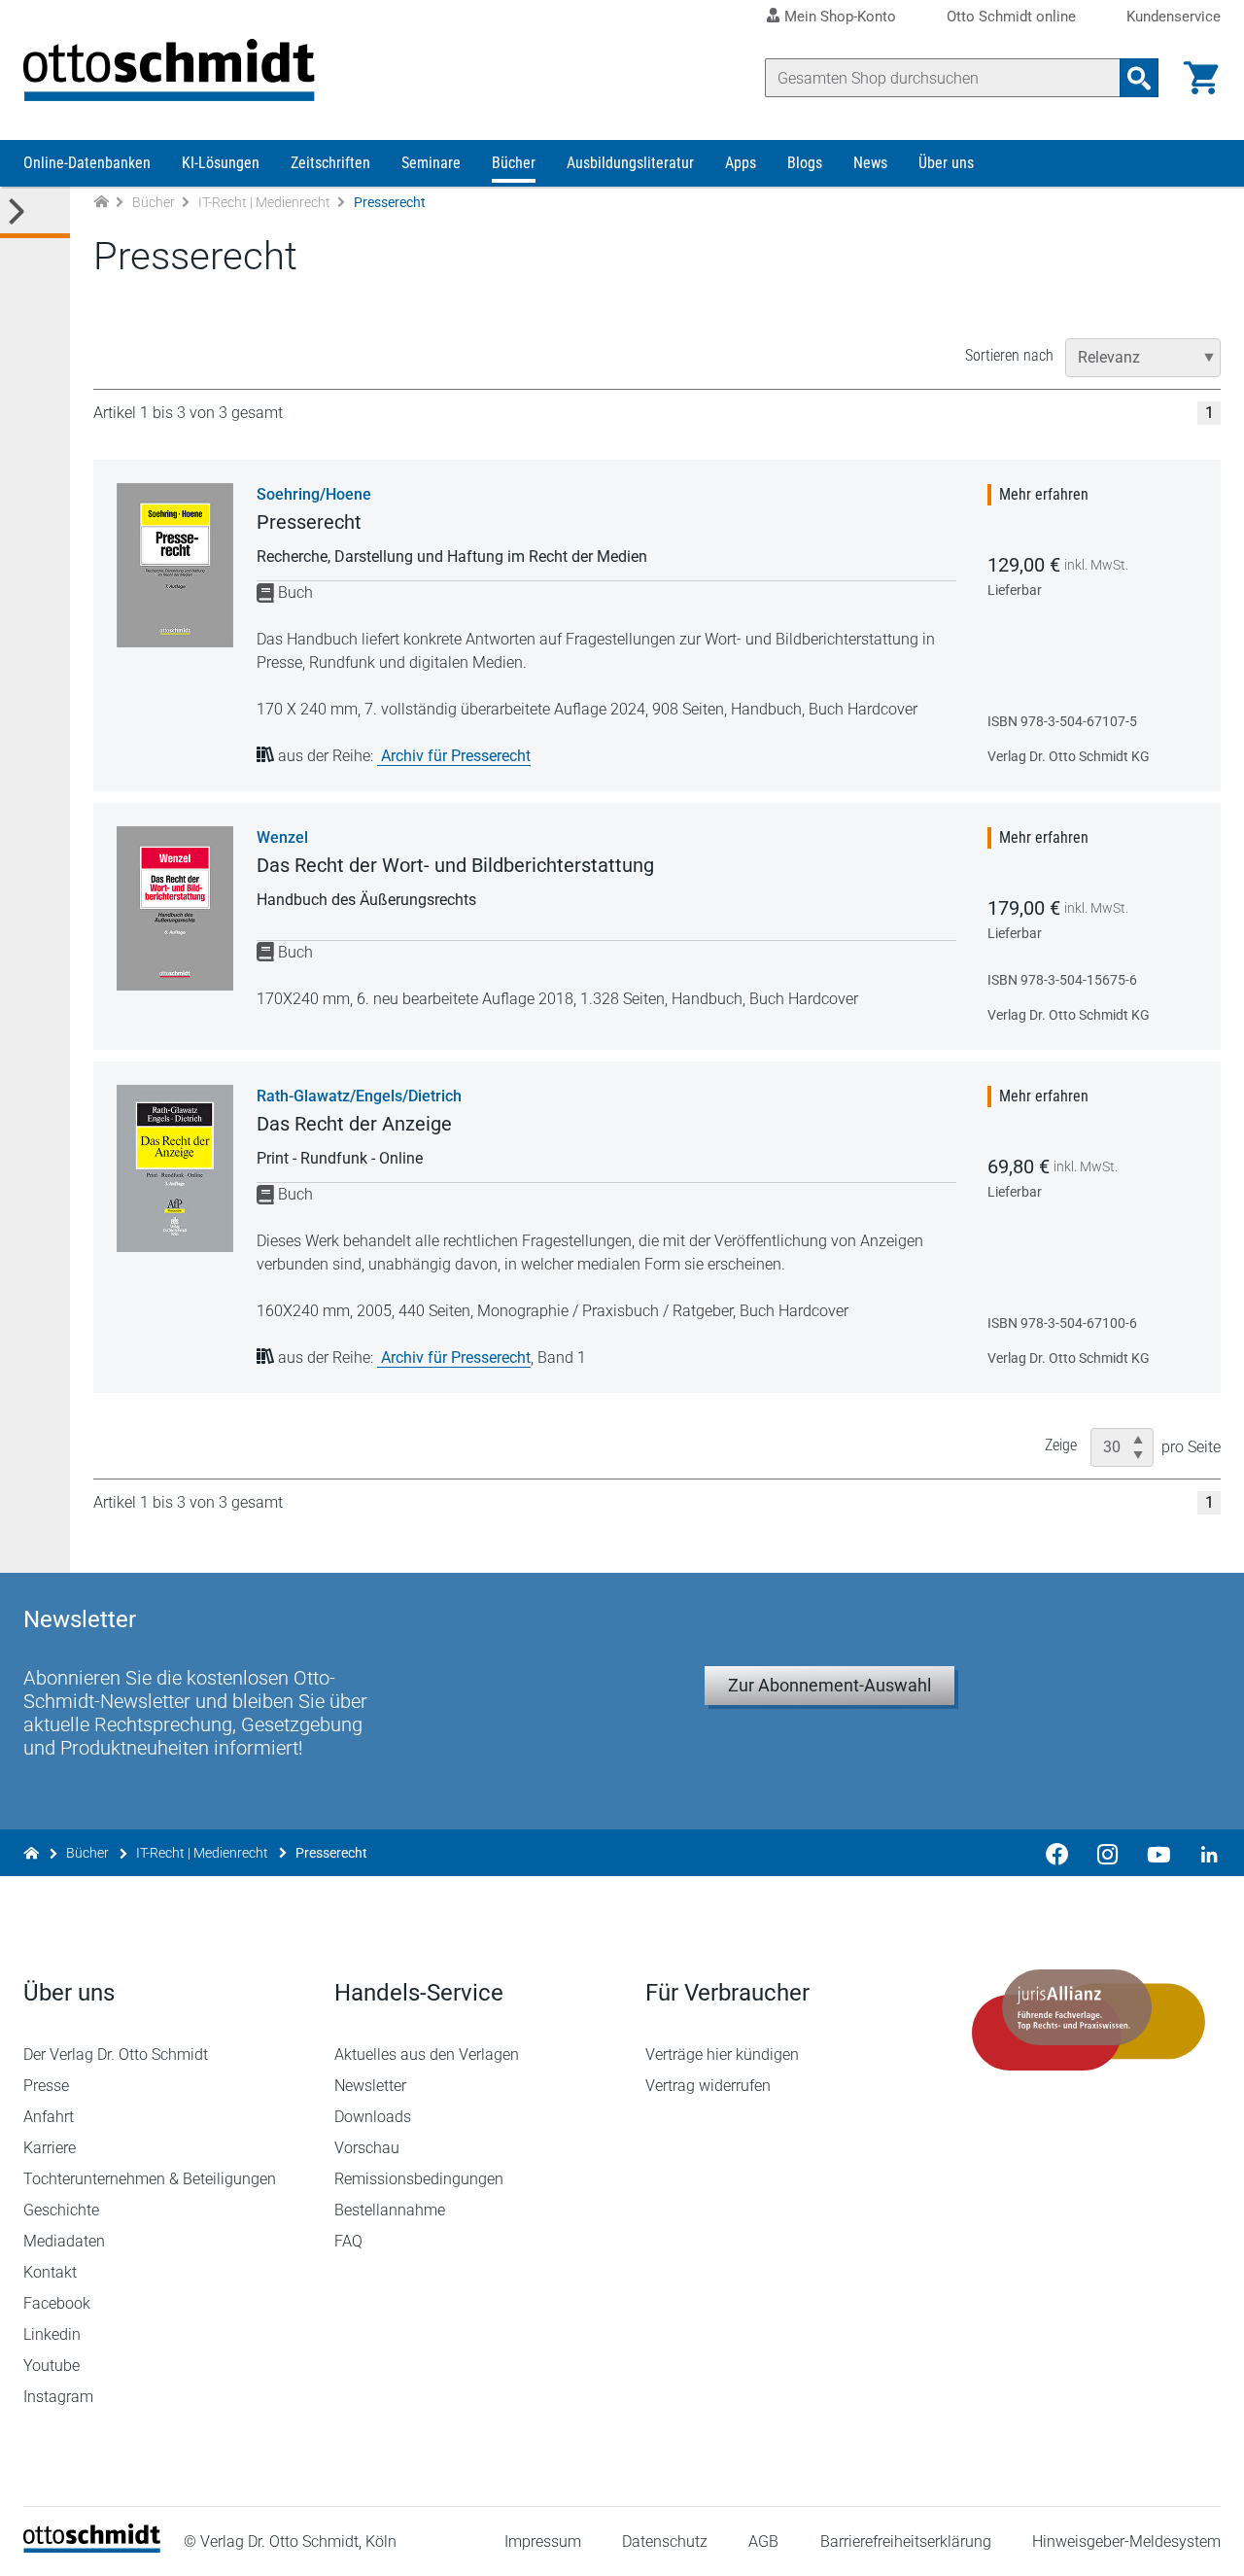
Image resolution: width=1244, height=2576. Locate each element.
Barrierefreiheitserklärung (906, 2541)
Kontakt (50, 2272)
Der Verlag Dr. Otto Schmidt (116, 2054)
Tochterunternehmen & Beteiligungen (150, 2179)
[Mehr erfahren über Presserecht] (175, 565)
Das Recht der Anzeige (354, 1124)
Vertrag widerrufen (708, 2086)
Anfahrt (49, 2117)
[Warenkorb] (1201, 78)
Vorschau (367, 2148)
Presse (46, 2086)
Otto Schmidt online (1011, 17)
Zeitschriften (330, 163)
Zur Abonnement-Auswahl (829, 1685)
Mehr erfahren (1044, 494)
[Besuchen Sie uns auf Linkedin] (1203, 1853)
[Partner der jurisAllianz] (1088, 2020)
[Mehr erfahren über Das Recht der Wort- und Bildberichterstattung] (175, 908)
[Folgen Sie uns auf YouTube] (1158, 1853)
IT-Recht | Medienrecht (264, 202)
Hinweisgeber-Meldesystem (1126, 2541)
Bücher (514, 163)
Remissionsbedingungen (419, 2179)
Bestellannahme (390, 2210)
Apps (741, 163)
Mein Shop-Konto (840, 17)
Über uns (946, 163)
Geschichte (61, 2210)
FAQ (348, 2241)
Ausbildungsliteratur (630, 163)
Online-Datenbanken (87, 163)
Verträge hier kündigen (722, 2054)
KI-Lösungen (221, 163)
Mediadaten (64, 2241)
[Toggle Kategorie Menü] (35, 212)
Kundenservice (1174, 17)
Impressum (543, 2541)
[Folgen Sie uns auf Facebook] (1057, 1853)
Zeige (1061, 1445)
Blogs (805, 163)
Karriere (50, 2148)
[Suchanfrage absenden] (1139, 78)
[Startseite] (92, 2547)
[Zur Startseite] (101, 203)
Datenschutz (665, 2541)
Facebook (57, 2303)
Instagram (58, 2397)
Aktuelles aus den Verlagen (427, 2054)
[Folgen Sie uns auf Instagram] (1108, 1853)
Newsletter (370, 2086)
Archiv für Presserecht (456, 756)
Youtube (52, 2366)
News (870, 163)
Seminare (431, 163)
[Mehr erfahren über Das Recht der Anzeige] (175, 1168)
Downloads (373, 2117)
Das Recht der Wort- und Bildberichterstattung (455, 865)
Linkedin (52, 2334)
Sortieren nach (1009, 355)
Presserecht (309, 522)
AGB (763, 2541)
